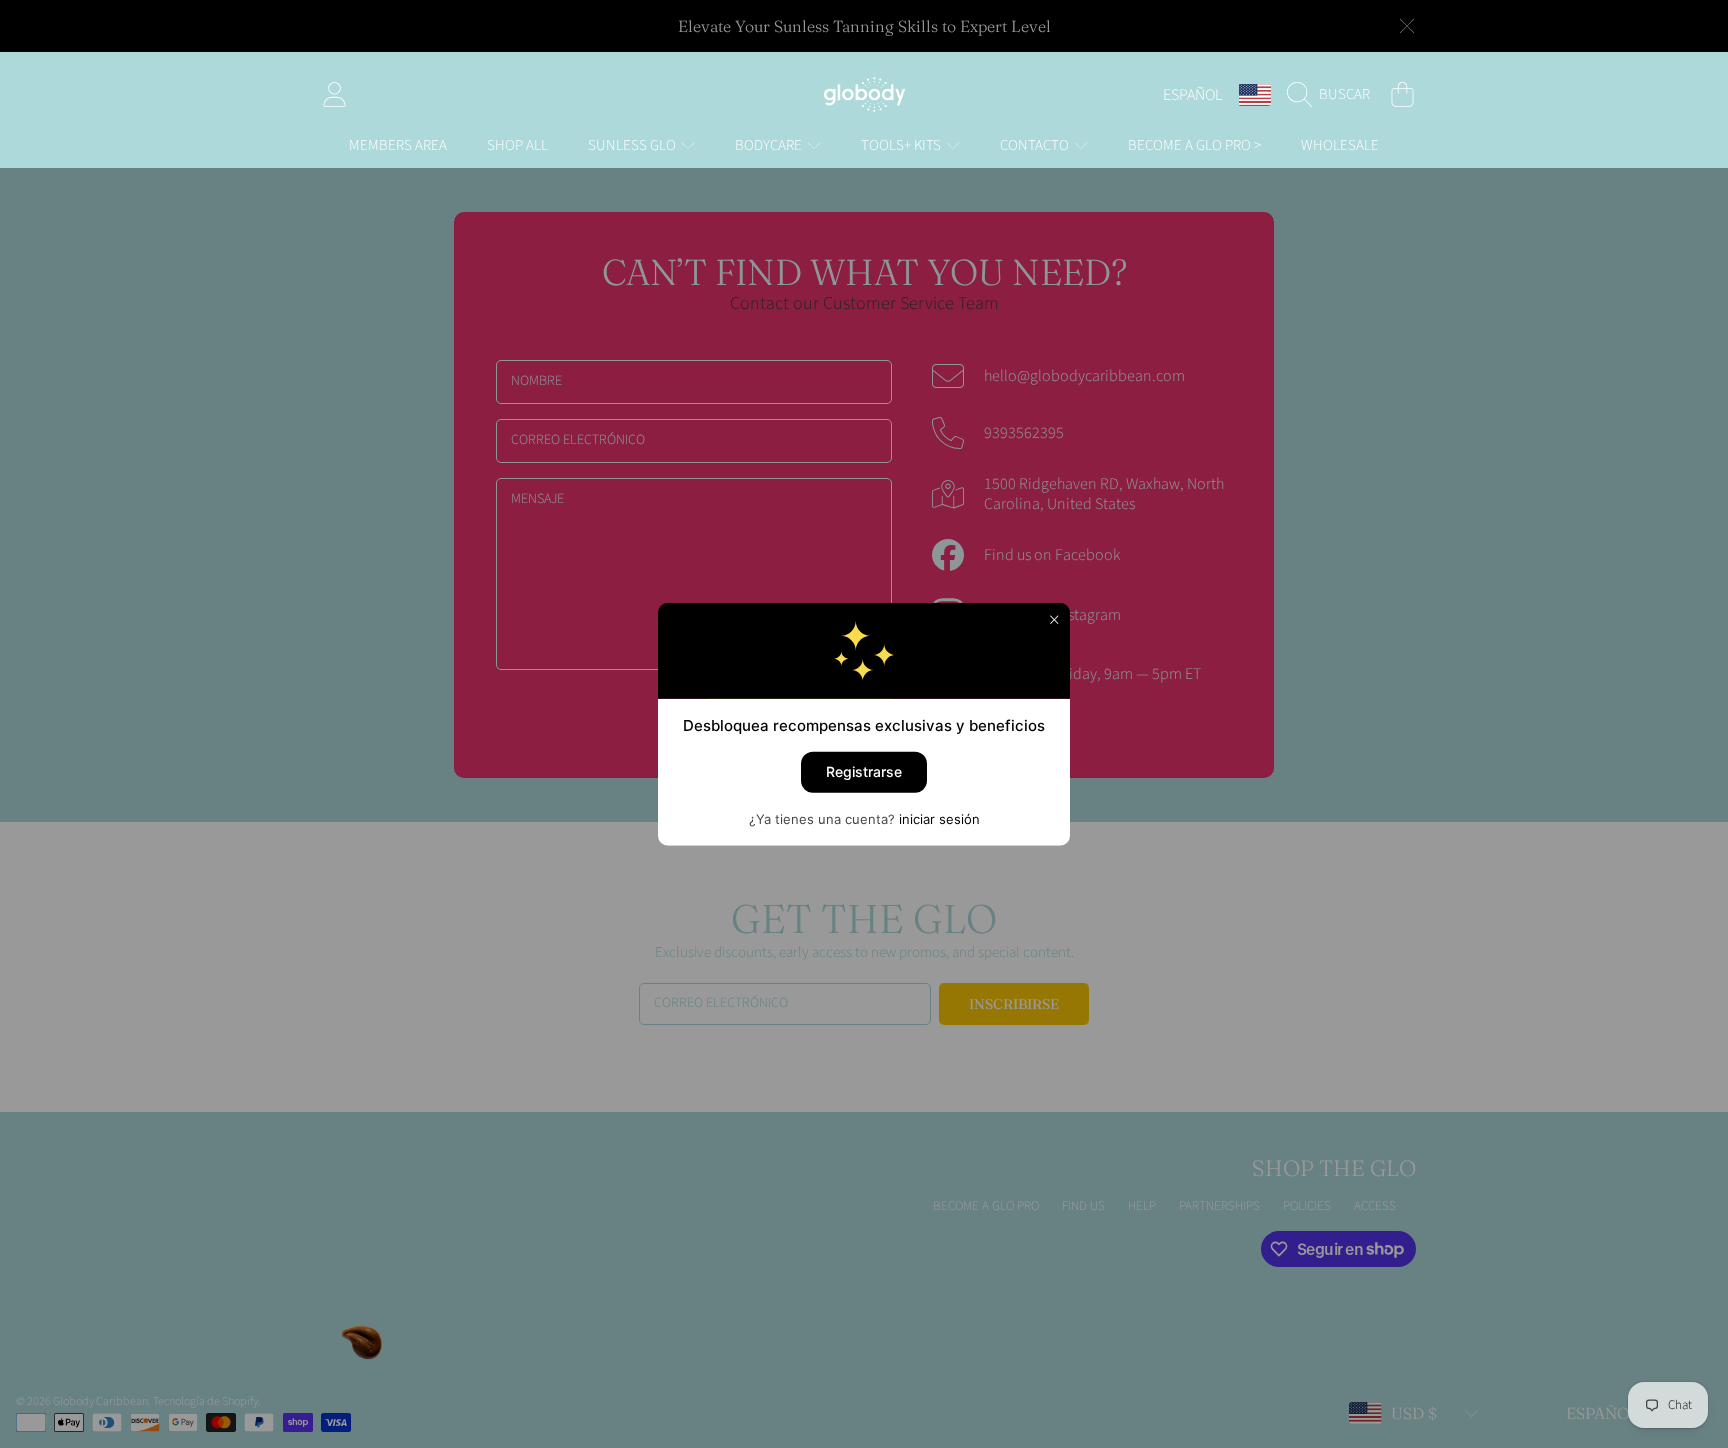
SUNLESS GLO (633, 145)
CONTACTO (1036, 145)
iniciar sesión (939, 818)
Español (1192, 95)
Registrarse (864, 771)
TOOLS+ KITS (902, 145)
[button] (1333, 95)
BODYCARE (770, 145)
